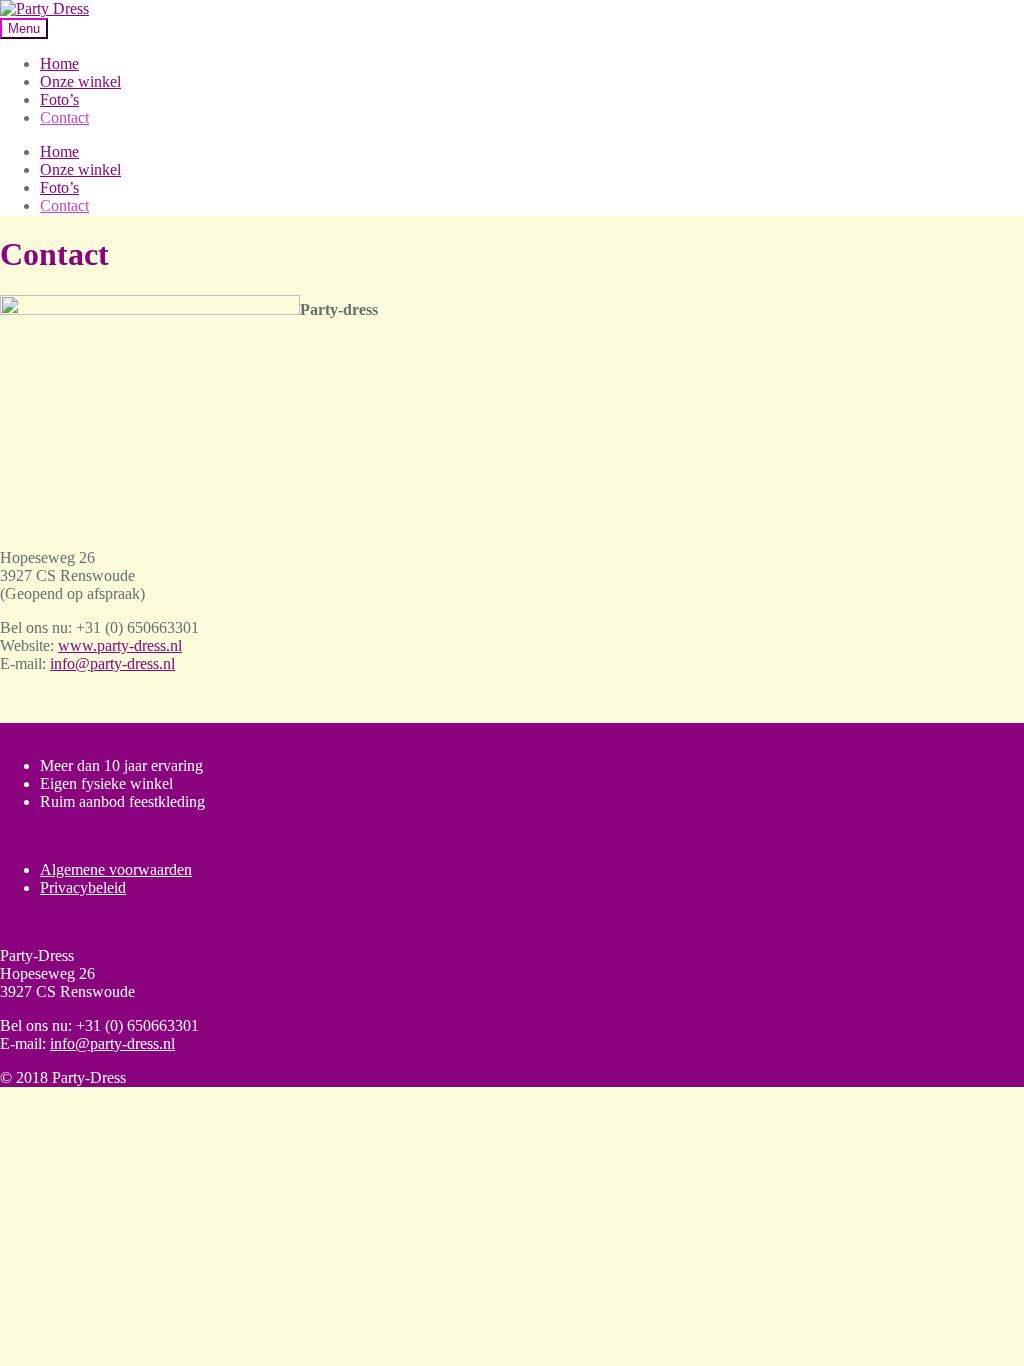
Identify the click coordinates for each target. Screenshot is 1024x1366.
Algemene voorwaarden (116, 869)
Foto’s (59, 99)
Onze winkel (80, 81)
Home (59, 63)
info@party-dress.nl (112, 663)
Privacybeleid (83, 887)
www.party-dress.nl (120, 645)
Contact (64, 117)
